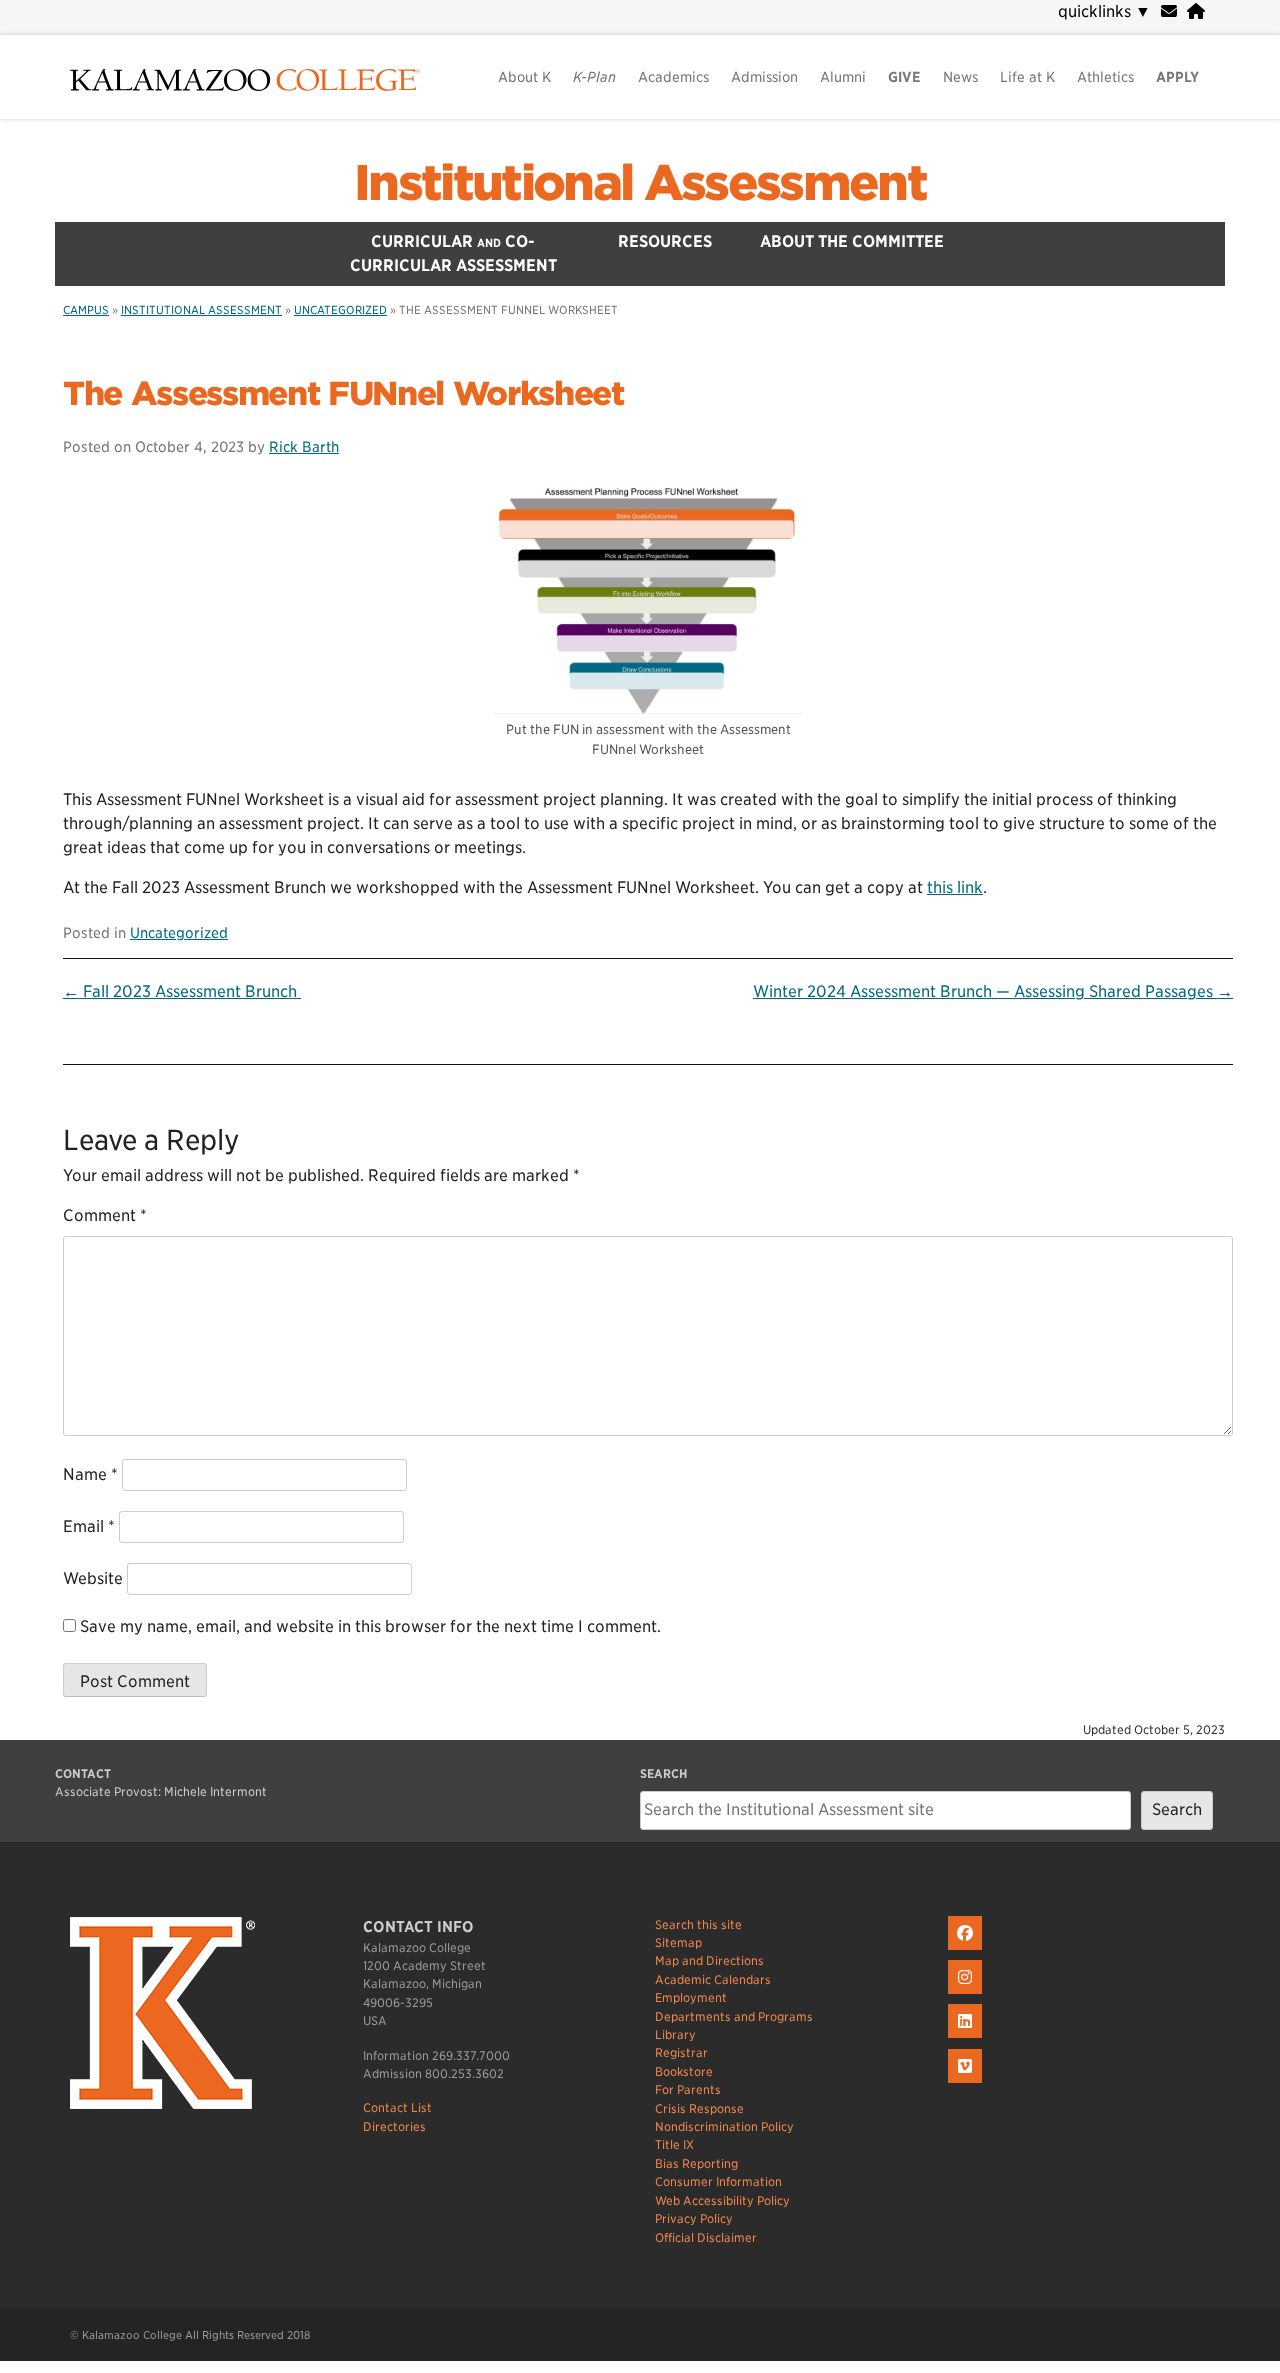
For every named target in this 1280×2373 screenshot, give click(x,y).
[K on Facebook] (967, 1950)
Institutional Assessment (640, 183)
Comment (105, 1215)
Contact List (397, 2107)
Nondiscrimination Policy (724, 2126)
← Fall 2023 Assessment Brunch (182, 991)
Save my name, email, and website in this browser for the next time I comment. (370, 1626)
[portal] (1196, 11)
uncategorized (340, 310)
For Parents (688, 2089)
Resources (665, 241)
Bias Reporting (696, 2163)
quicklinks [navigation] (1104, 11)
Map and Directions (709, 1960)
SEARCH (663, 1773)
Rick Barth (304, 446)
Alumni (843, 77)
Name (90, 1474)
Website (93, 1578)
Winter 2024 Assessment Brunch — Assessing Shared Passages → (993, 991)
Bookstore (684, 2071)
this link (955, 887)
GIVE (904, 77)
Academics (673, 77)
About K (524, 77)
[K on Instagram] (967, 1994)
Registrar (681, 2052)
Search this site (698, 1924)
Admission (764, 77)
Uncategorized (179, 932)
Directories (394, 2126)
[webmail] (1169, 11)
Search (1177, 1809)
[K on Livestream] (967, 2083)
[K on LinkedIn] (967, 2038)
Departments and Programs (734, 2016)
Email (89, 1526)
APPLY (1177, 77)
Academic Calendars (713, 1979)
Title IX (674, 2144)
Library (675, 2034)
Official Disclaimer (706, 2237)
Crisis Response (699, 2108)
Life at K (1027, 77)
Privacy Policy (694, 2218)
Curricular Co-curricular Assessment (453, 253)
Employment (691, 1997)
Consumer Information (718, 2181)
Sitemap (678, 1942)
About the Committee (852, 241)
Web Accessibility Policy (722, 2200)
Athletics (1105, 77)
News (960, 77)
